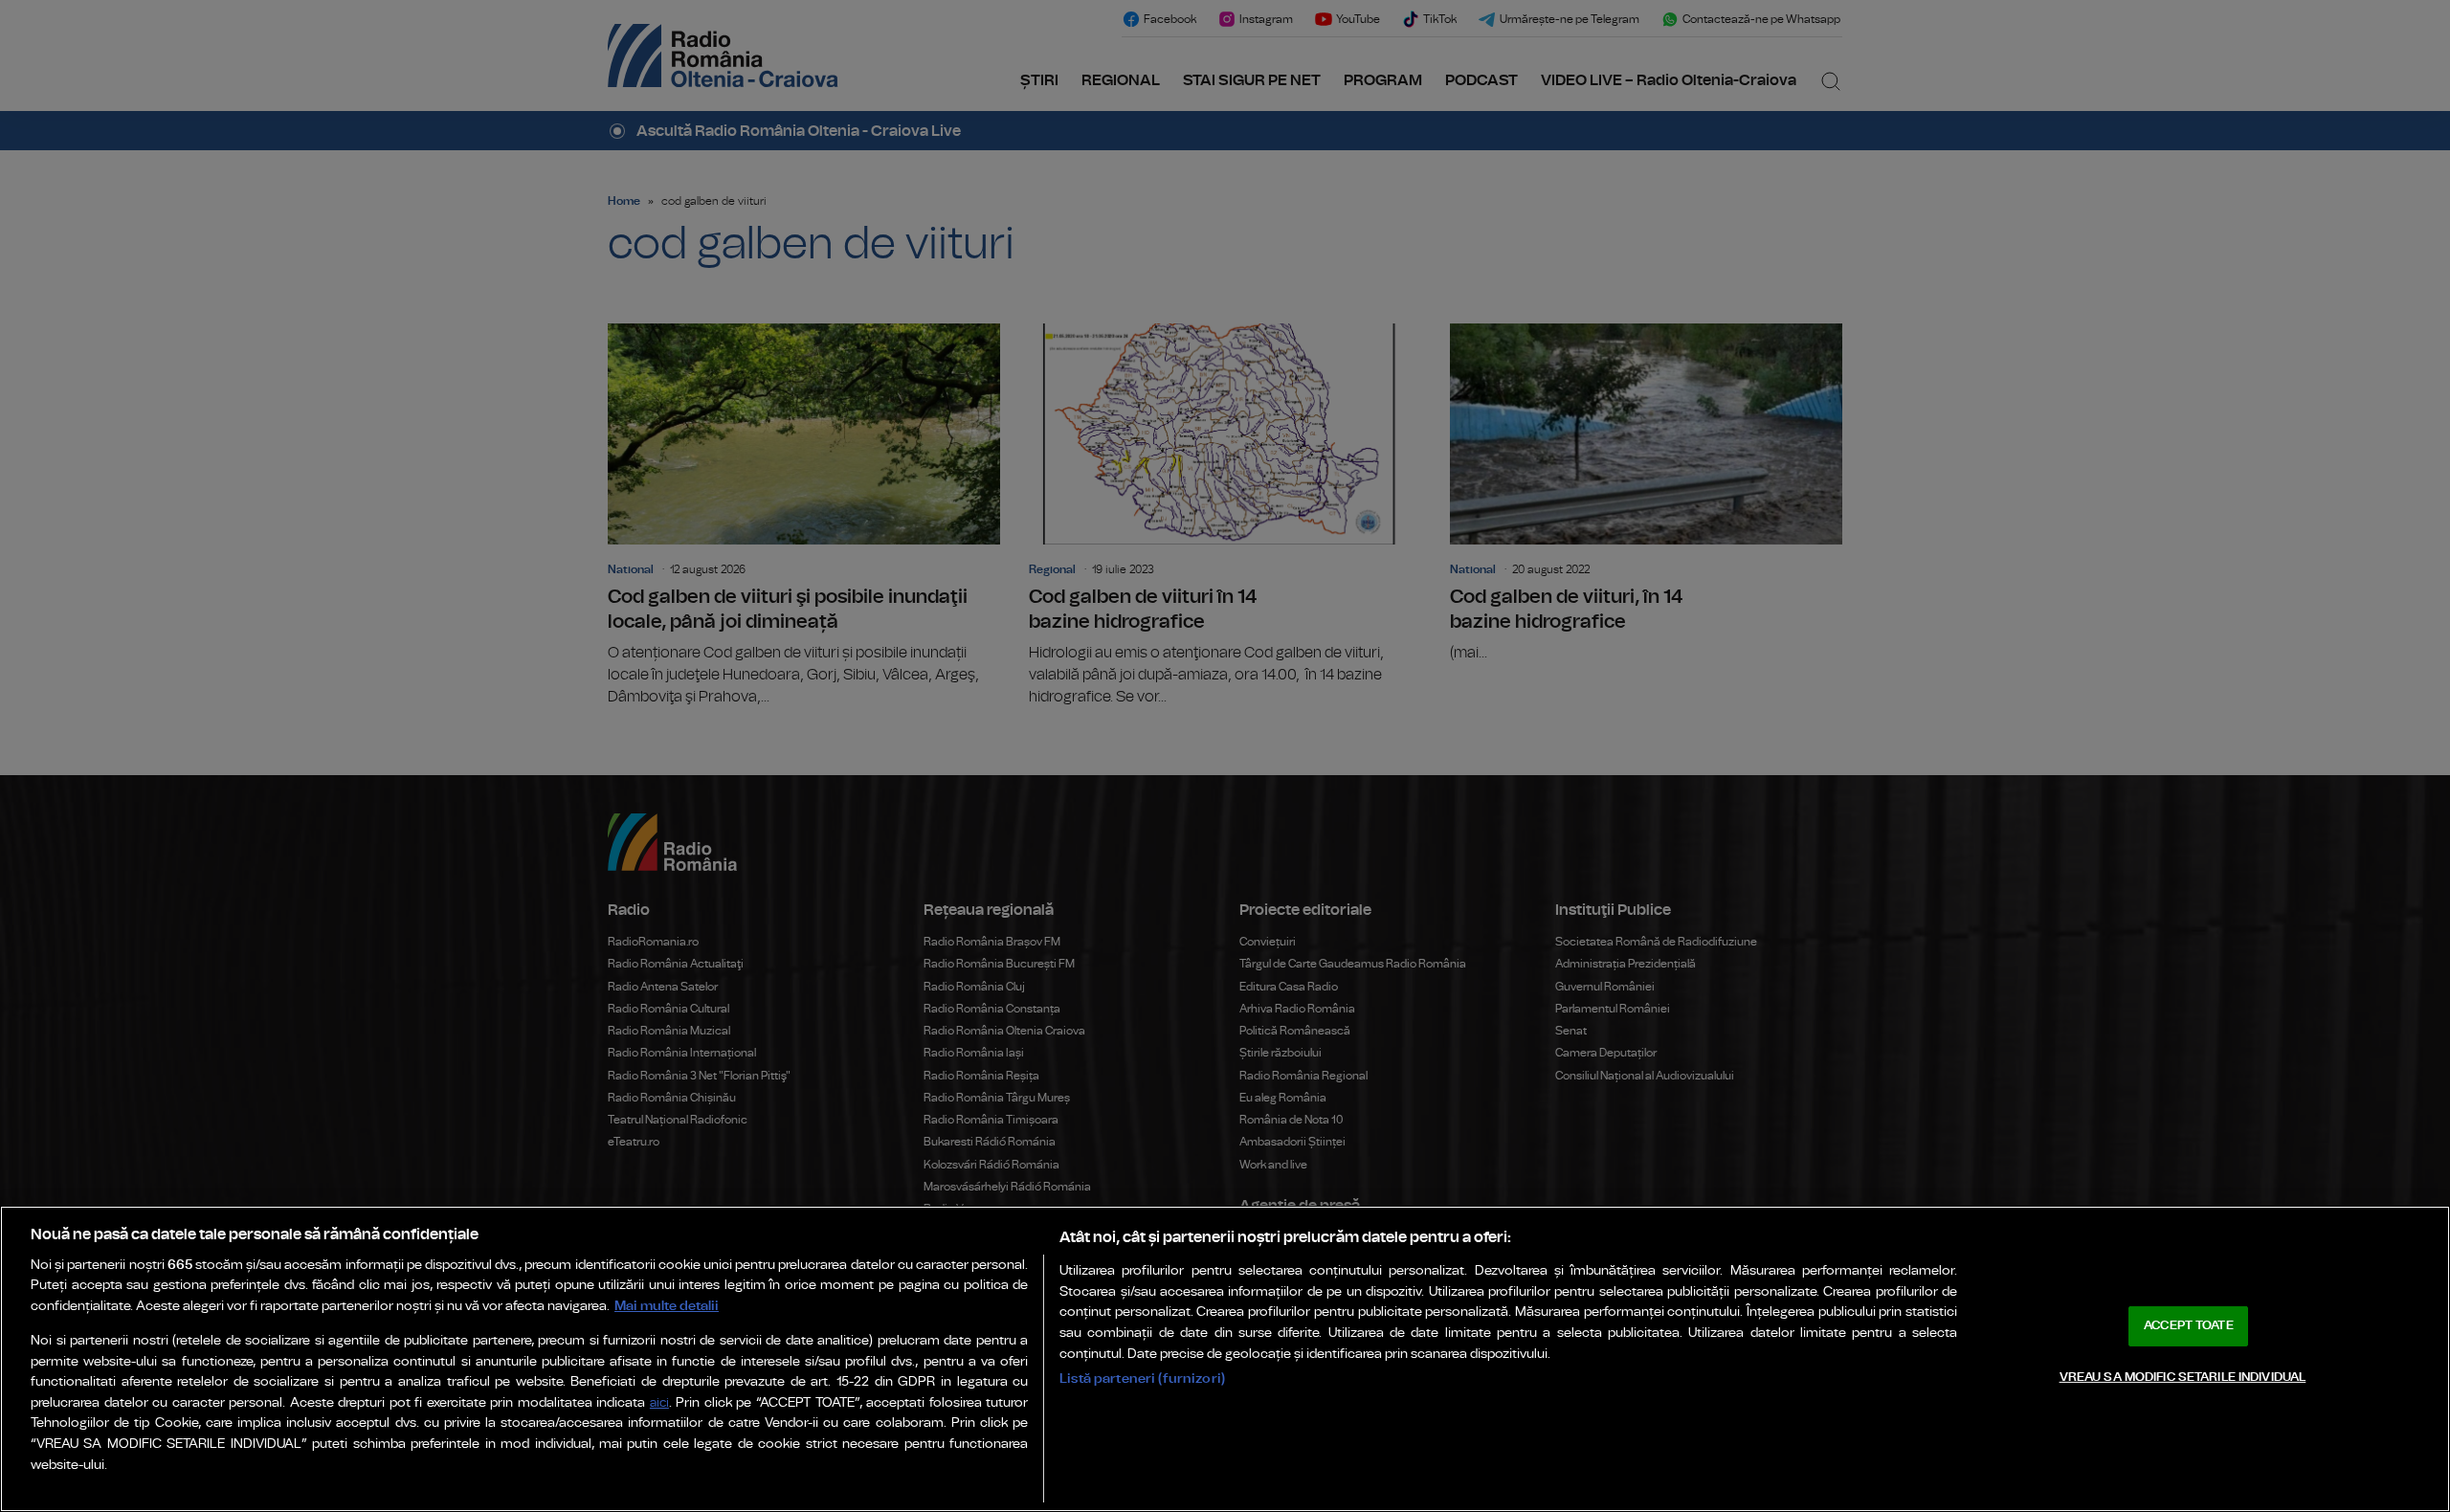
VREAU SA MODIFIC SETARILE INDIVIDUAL (2183, 1377)
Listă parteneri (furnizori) (1142, 1379)
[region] (1225, 1359)
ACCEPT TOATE (2189, 1326)
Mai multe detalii (667, 1306)
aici (659, 1403)
